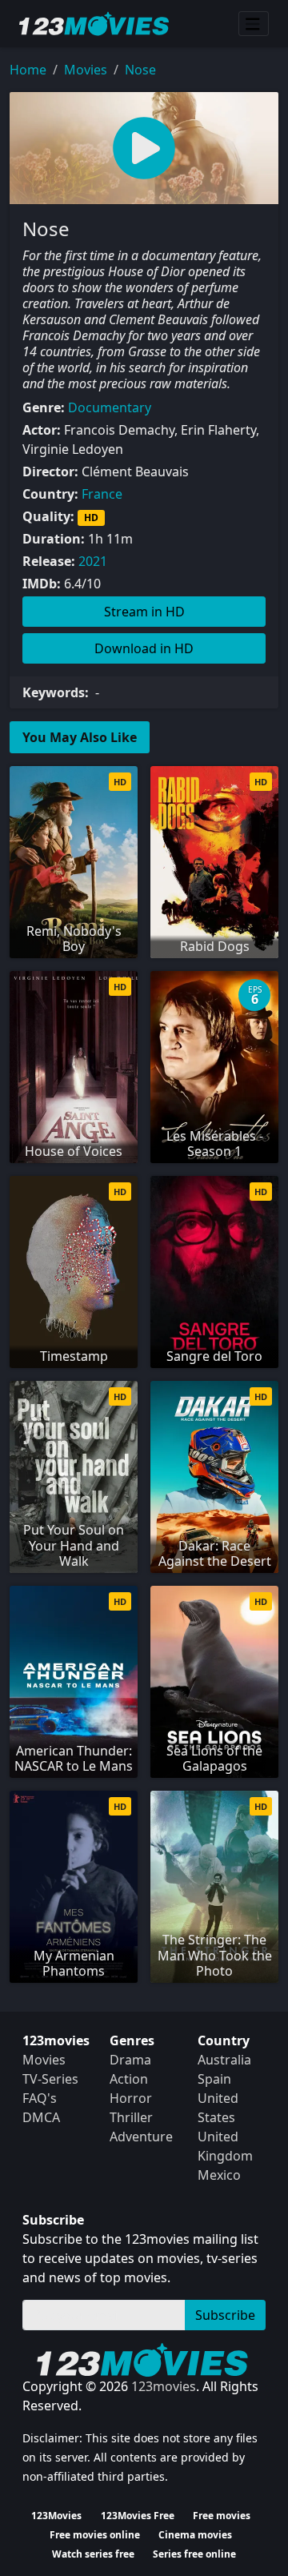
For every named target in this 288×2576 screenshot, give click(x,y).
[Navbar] (254, 24)
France (102, 494)
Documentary (110, 407)
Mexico (219, 2175)
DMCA (41, 2117)
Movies (86, 70)
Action (129, 2079)
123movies (164, 2386)
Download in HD (144, 648)
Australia (224, 2060)
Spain (214, 2079)
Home (28, 70)
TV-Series (50, 2079)
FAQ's (40, 2098)
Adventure (141, 2137)
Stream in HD (144, 612)
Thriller (131, 2117)
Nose (140, 70)
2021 (93, 561)
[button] (144, 148)
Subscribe (225, 2315)
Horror (131, 2098)
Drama (130, 2060)
